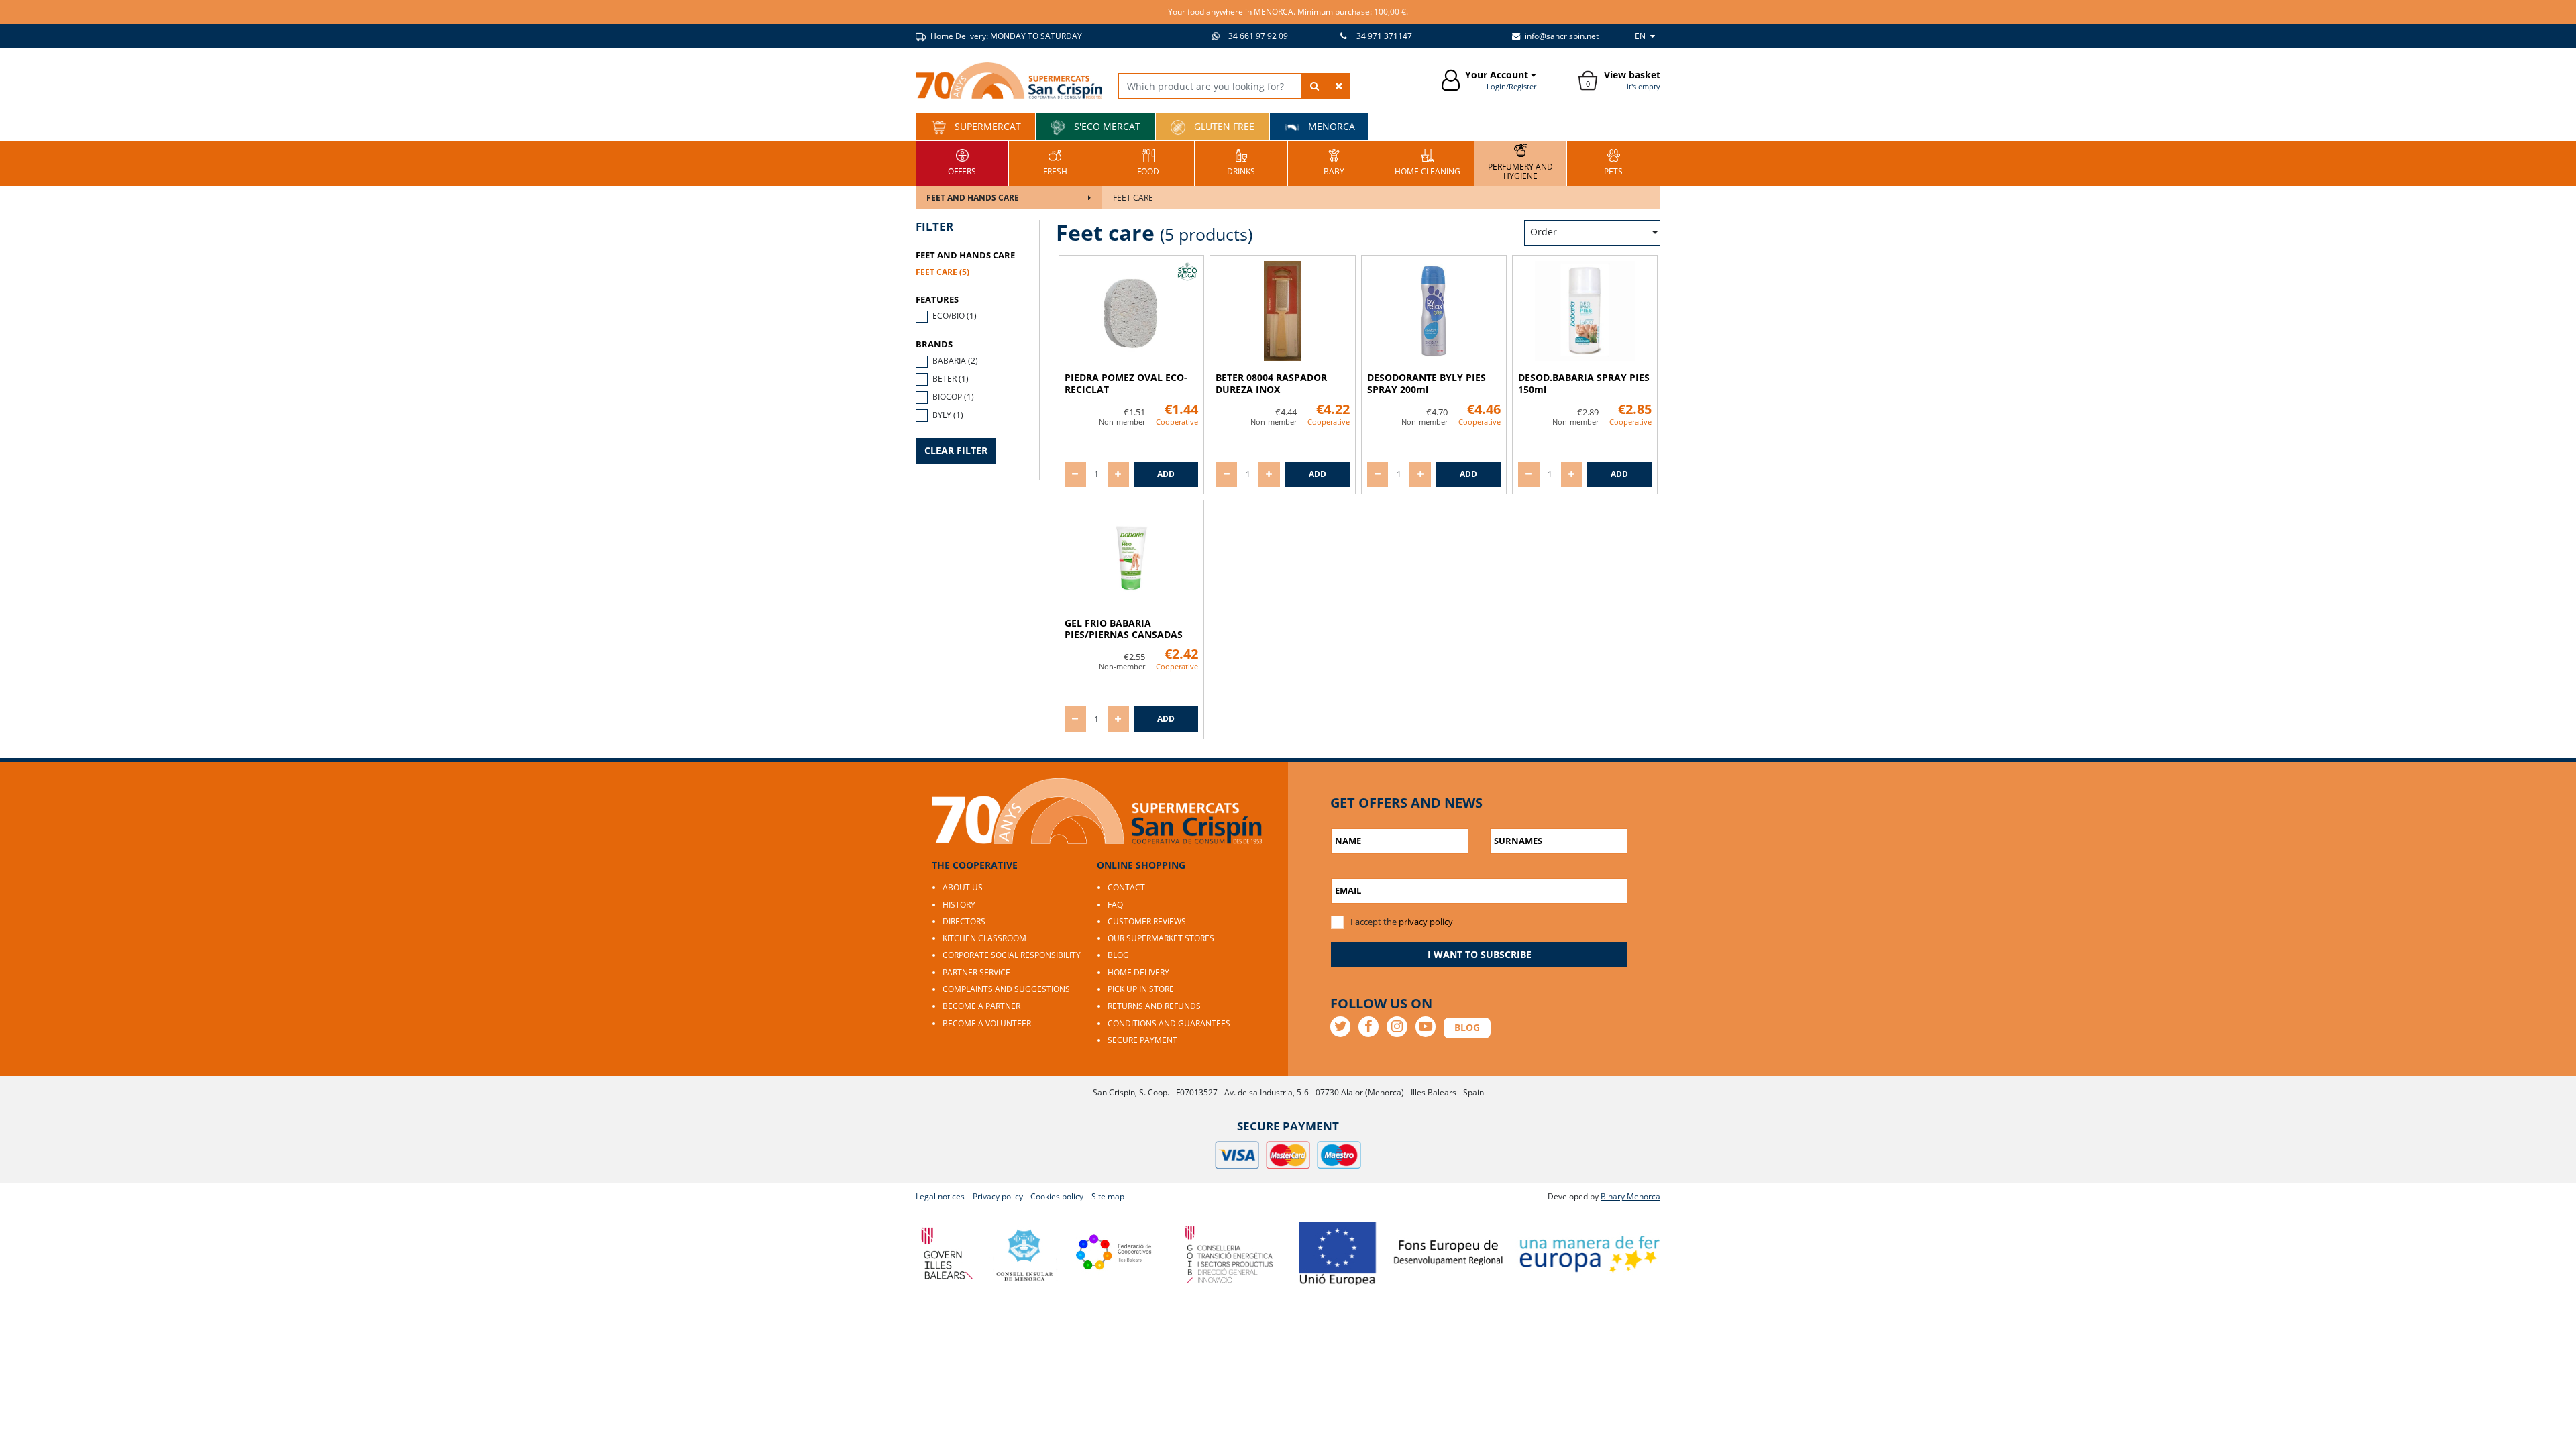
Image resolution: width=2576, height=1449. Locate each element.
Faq (1115, 905)
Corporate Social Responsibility (1012, 955)
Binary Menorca (1630, 1196)
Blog (1118, 955)
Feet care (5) (943, 272)
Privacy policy (998, 1196)
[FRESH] (1055, 162)
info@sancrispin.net (1561, 36)
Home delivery (1138, 972)
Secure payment (1142, 1040)
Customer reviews (1147, 921)
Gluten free (1223, 126)
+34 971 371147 (1381, 36)
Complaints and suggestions (1006, 989)
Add (1166, 474)
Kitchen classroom (984, 938)
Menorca (1330, 126)
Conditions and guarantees (1169, 1023)
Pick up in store (1141, 989)
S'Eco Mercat (1106, 126)
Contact (1126, 887)
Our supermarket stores (1161, 938)
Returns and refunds (1154, 1006)
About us (963, 887)
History (959, 905)
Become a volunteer (987, 1023)
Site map (1108, 1196)
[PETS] (1613, 162)
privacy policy (1426, 922)
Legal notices (940, 1196)
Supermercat (986, 126)
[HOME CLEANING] (1428, 162)
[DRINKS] (1241, 162)
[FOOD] (1148, 162)
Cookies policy (1057, 1196)
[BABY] (1334, 162)
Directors (964, 921)
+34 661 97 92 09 (1255, 36)
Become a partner (981, 1006)
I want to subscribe (1480, 954)
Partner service (976, 972)
